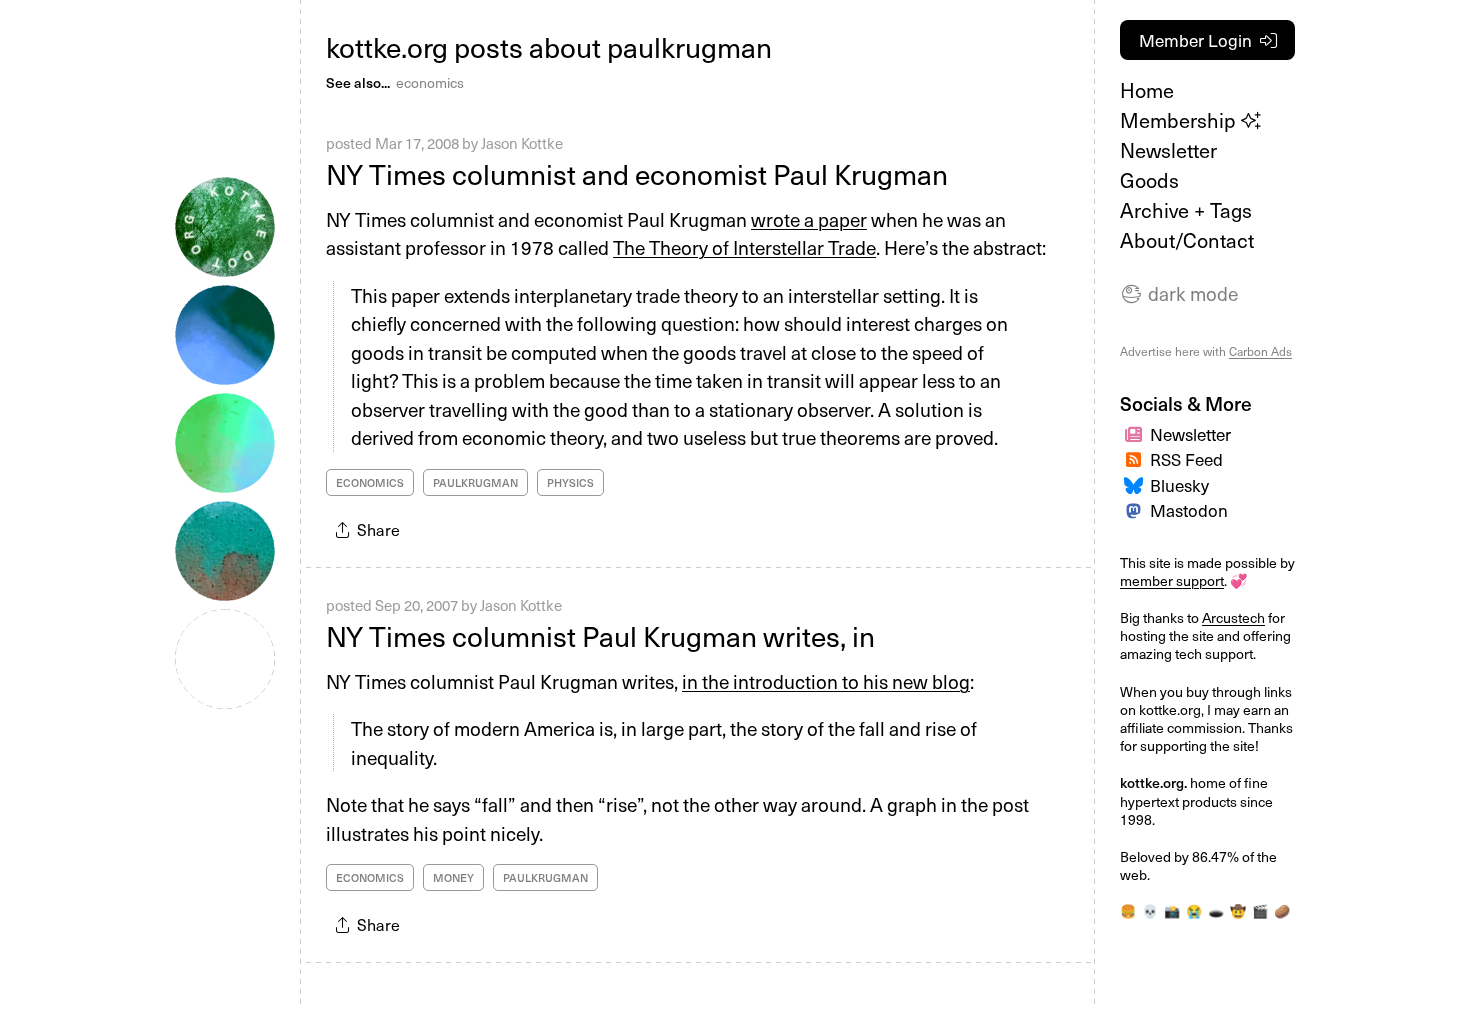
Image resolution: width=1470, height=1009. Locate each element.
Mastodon (1189, 510)
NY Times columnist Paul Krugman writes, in (600, 635)
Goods (1149, 180)
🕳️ (1216, 910)
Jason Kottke (522, 143)
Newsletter (1168, 150)
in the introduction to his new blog (826, 681)
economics (430, 82)
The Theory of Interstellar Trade (744, 247)
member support (1172, 580)
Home (1147, 90)
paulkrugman (475, 482)
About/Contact (1187, 240)
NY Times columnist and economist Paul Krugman (637, 173)
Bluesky (1179, 485)
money (453, 877)
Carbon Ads (1260, 351)
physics (570, 482)
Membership (1180, 120)
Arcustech (1233, 617)
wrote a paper (809, 219)
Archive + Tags (1186, 210)
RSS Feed (1186, 459)
